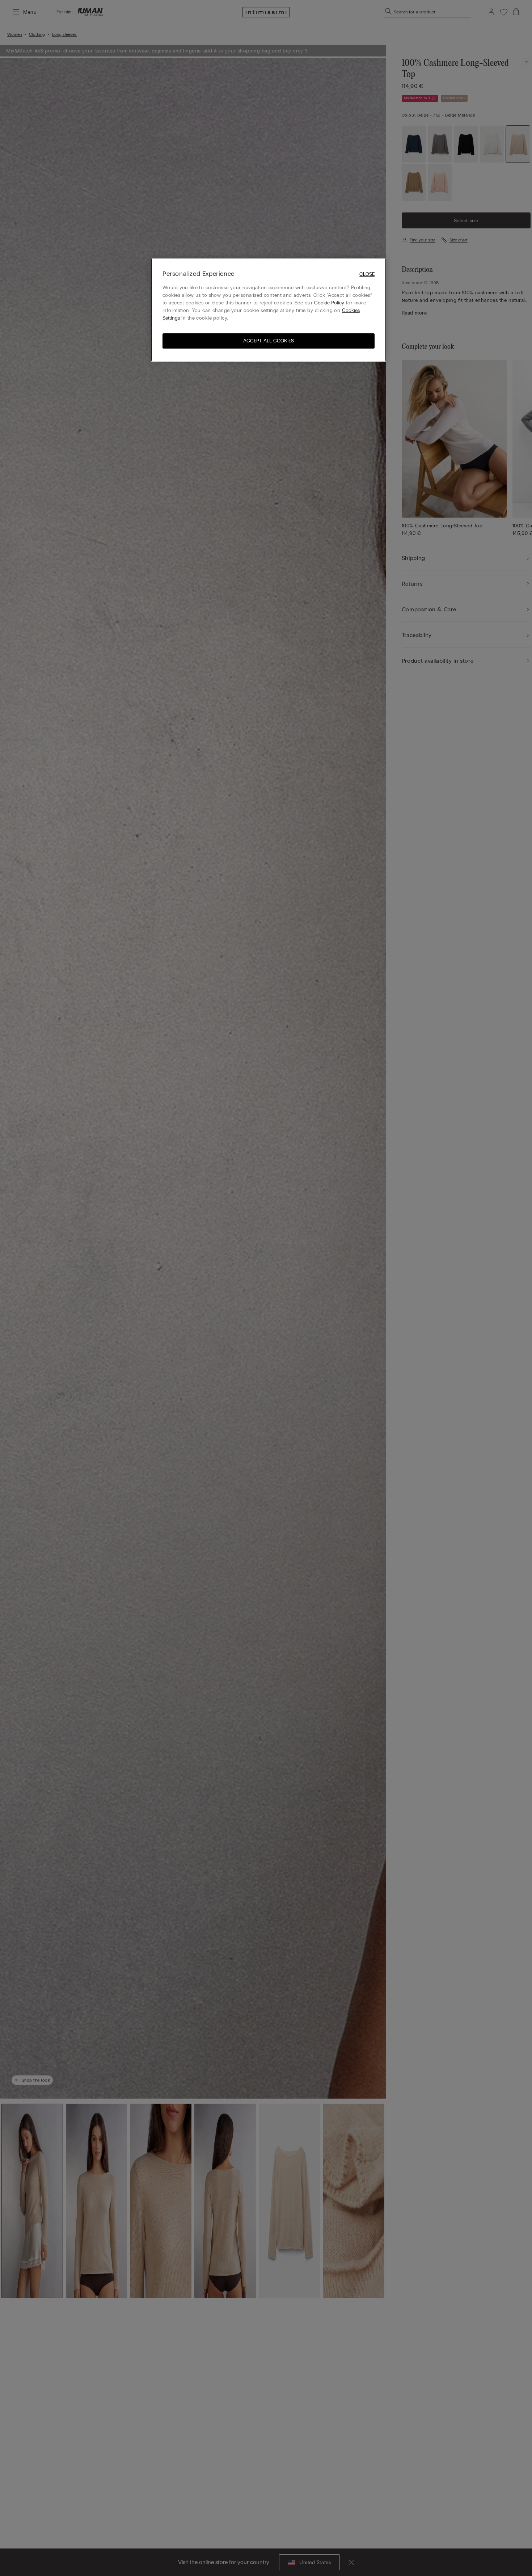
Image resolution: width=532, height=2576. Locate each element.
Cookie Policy (329, 303)
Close (367, 274)
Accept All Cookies (269, 341)
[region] (269, 310)
